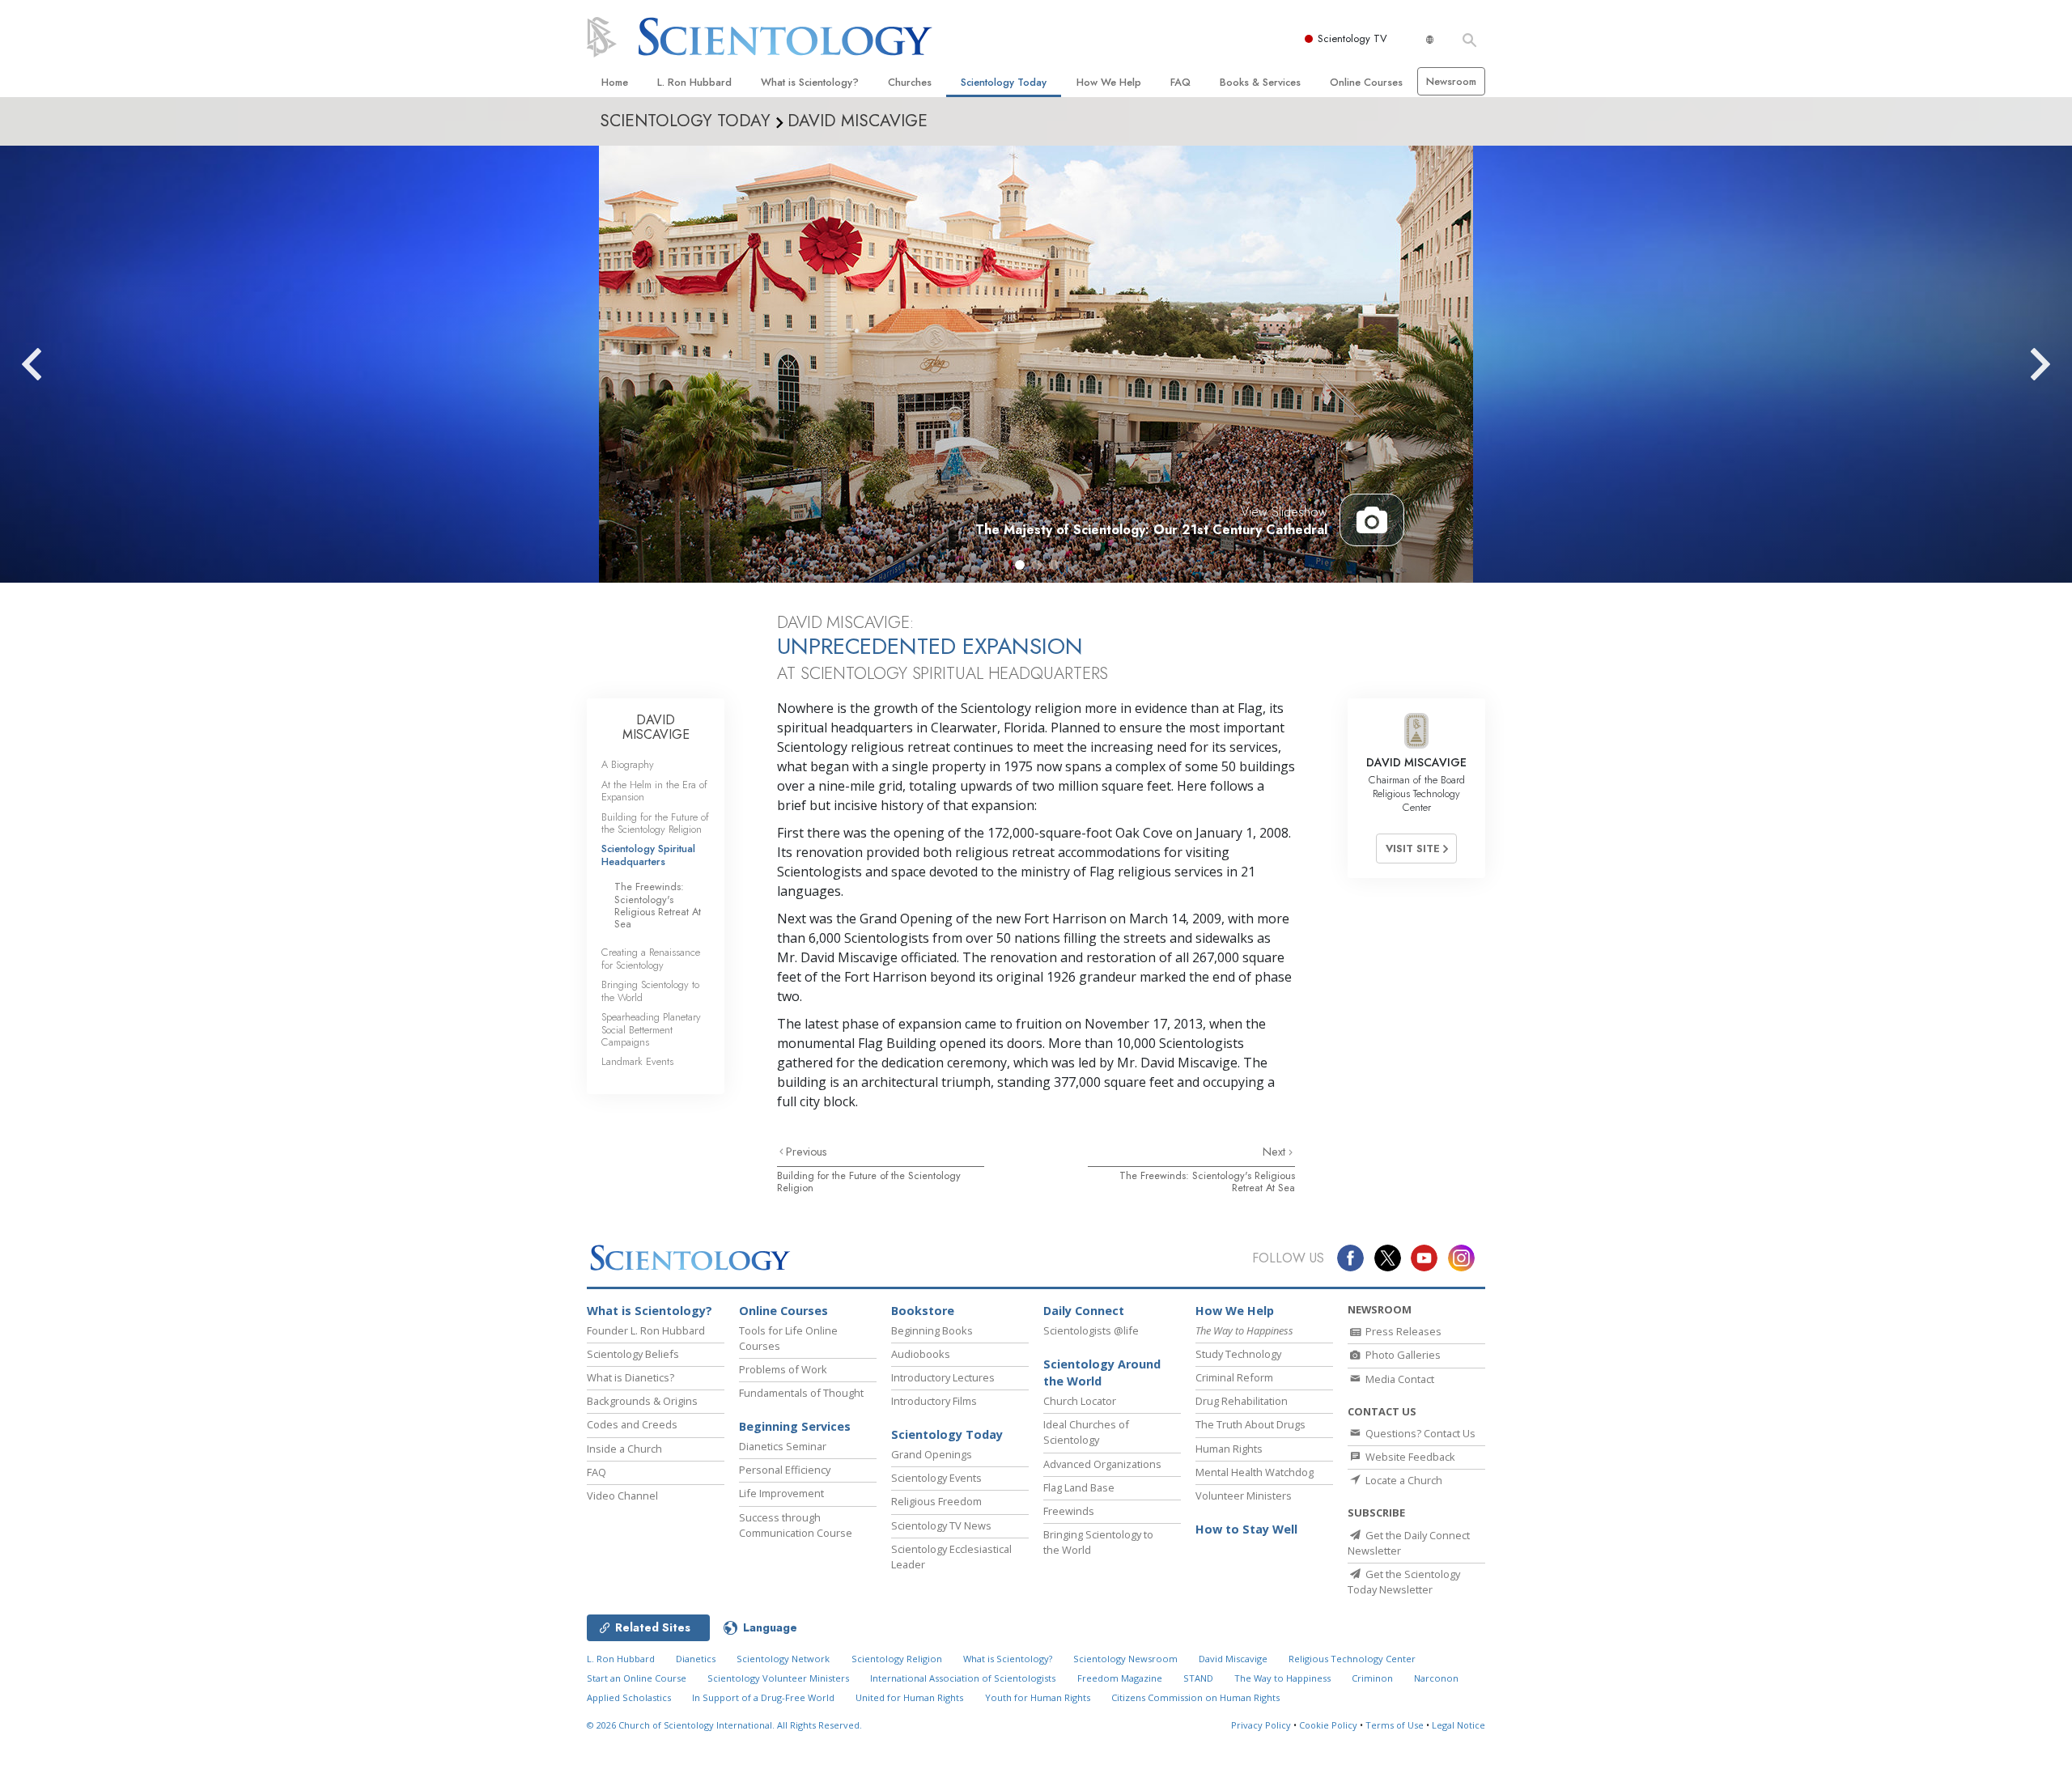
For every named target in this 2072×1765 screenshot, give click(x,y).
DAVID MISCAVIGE (656, 727)
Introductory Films (934, 1401)
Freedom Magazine (1120, 1678)
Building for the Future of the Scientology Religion (869, 1182)
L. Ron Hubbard (694, 82)
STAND (1198, 1678)
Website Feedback (1409, 1457)
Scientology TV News (941, 1525)
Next (1276, 1152)
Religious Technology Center (1352, 1659)
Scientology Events (936, 1478)
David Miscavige (1233, 1659)
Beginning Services (795, 1426)
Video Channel (622, 1496)
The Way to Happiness (1282, 1678)
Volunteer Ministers (1244, 1496)
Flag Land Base (1079, 1487)
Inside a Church (624, 1449)
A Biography (628, 764)
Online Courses (1366, 82)
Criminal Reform (1234, 1377)
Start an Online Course (637, 1678)
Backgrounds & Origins (642, 1401)
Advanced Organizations (1102, 1464)
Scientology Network (783, 1659)
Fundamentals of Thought (801, 1393)
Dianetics (696, 1659)
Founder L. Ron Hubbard (646, 1330)
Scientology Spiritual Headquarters (648, 855)
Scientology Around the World (1102, 1373)
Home (615, 82)
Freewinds (1069, 1511)
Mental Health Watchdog (1255, 1472)
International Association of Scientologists (963, 1678)
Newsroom (1451, 81)
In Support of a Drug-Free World (763, 1697)
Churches (910, 82)
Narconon (1436, 1678)
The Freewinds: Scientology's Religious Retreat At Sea (1207, 1182)
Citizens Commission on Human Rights (1195, 1697)
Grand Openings (932, 1454)
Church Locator (1080, 1401)
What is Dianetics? (631, 1377)
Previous (807, 1152)
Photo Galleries (1402, 1355)
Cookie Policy (1328, 1725)
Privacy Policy (1261, 1725)
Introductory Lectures (943, 1377)
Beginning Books (932, 1330)
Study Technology (1238, 1354)
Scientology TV (1352, 38)
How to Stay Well (1246, 1529)
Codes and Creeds (632, 1424)
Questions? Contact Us (1419, 1433)
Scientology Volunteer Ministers (778, 1678)
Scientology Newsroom (1125, 1659)
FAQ (1180, 82)
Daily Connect (1084, 1311)
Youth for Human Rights (1038, 1697)
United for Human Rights (909, 1697)
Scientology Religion (897, 1659)
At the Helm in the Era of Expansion (654, 791)
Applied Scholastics (629, 1697)
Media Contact (1399, 1379)
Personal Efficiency (785, 1470)
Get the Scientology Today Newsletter (1404, 1582)
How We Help (1109, 82)
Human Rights (1229, 1449)
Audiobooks (921, 1354)
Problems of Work (783, 1369)
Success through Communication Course (796, 1525)
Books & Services (1260, 82)
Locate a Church (1403, 1480)
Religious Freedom (936, 1501)
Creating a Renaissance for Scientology (651, 958)
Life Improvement (781, 1493)
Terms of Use (1395, 1725)
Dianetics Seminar (783, 1446)
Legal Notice (1458, 1725)
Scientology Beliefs (633, 1354)
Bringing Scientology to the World (650, 991)
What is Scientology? (810, 82)
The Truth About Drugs (1250, 1424)
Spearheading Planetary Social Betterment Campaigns (651, 1029)
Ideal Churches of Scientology (1086, 1432)
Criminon (1372, 1678)
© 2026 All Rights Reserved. (724, 1725)
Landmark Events (637, 1061)
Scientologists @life (1091, 1330)
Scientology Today (1004, 82)
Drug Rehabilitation (1242, 1401)
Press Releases (1402, 1331)
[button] (1020, 565)
